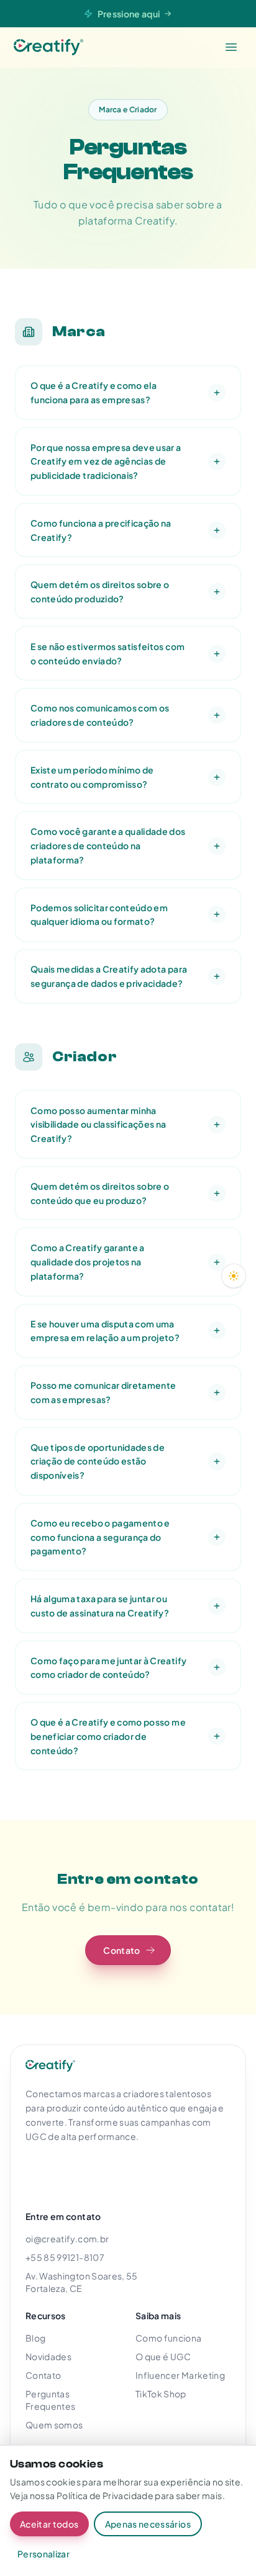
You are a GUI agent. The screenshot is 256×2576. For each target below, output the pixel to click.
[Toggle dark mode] (234, 1276)
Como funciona (169, 2338)
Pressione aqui (129, 14)
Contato (43, 2375)
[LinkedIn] (94, 2172)
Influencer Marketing (180, 2375)
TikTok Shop (161, 2394)
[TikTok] (121, 2172)
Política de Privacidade (105, 2495)
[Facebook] (66, 2172)
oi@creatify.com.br (67, 2239)
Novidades (48, 2356)
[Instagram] (39, 2172)
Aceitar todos (49, 2524)
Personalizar (43, 2554)
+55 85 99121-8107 (65, 2257)
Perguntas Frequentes (51, 2400)
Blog (35, 2338)
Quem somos (54, 2425)
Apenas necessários (148, 2524)
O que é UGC (163, 2356)
